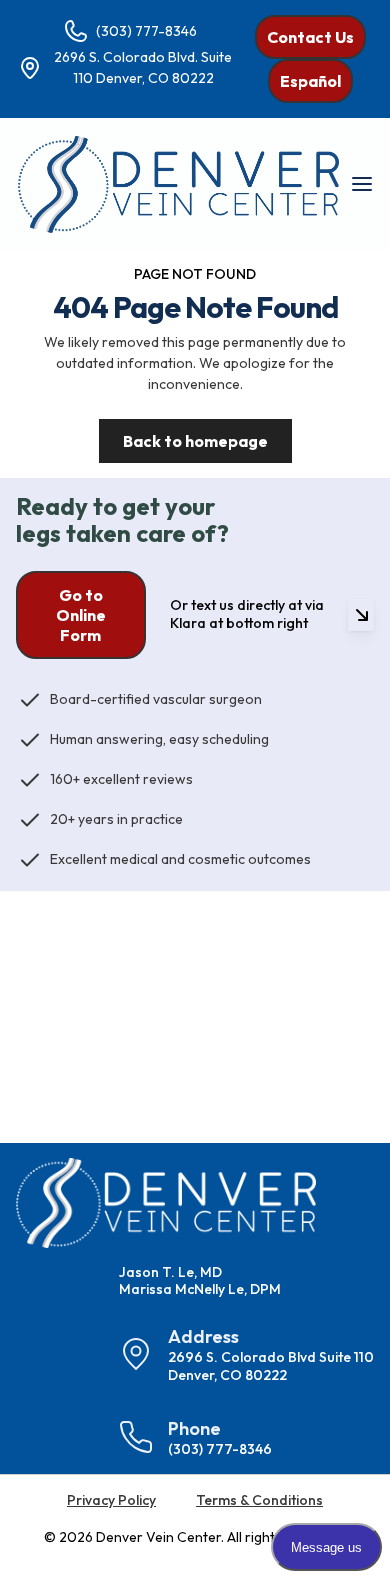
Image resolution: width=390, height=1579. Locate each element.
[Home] (178, 184)
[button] (361, 184)
